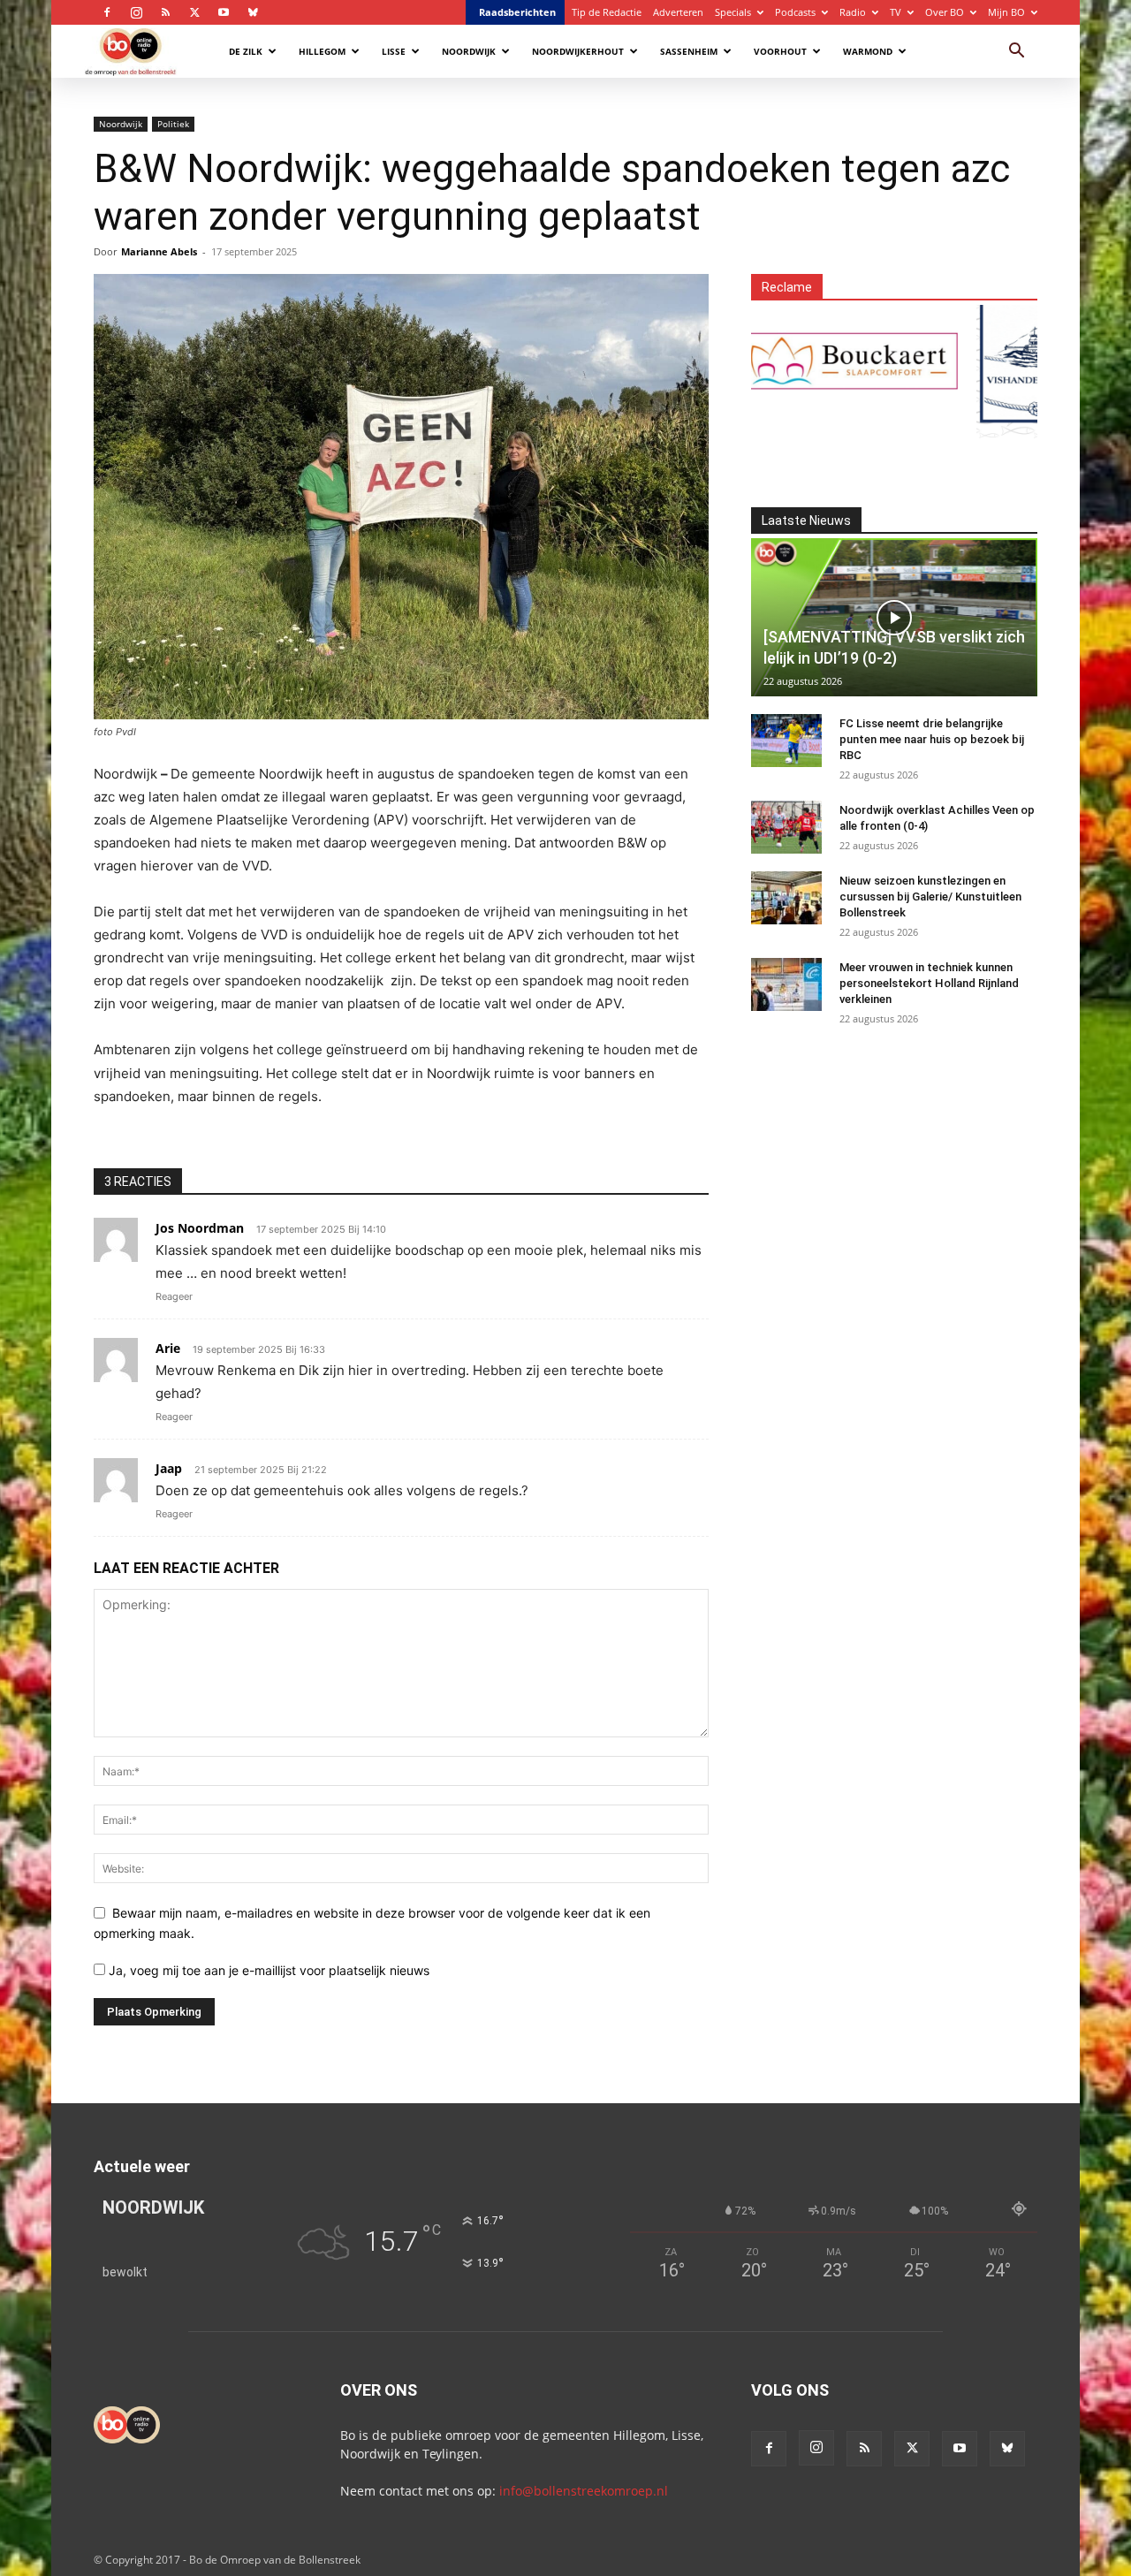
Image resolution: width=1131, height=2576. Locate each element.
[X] (194, 12)
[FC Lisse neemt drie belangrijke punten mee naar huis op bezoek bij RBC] (786, 741)
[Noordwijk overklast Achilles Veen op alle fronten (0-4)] (786, 827)
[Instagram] (136, 12)
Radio (853, 12)
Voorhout (780, 51)
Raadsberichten (517, 12)
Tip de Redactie (607, 12)
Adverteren (678, 12)
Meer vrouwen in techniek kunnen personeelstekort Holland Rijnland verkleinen (929, 983)
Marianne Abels (159, 251)
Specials (733, 12)
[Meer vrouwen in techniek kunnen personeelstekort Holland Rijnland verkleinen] (786, 984)
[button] (1016, 53)
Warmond (868, 51)
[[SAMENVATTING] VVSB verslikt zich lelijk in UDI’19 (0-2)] (894, 617)
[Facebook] (107, 12)
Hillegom (322, 51)
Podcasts (795, 12)
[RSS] (165, 12)
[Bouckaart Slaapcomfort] (801, 361)
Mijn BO (1006, 12)
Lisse (394, 51)
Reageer (174, 1296)
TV (896, 12)
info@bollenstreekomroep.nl (584, 2491)
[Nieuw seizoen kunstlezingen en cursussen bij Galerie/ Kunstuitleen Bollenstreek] (786, 898)
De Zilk (246, 51)
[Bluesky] (253, 12)
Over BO (945, 12)
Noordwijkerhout (578, 51)
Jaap (169, 1468)
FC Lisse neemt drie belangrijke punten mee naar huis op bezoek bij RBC (932, 739)
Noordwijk (469, 51)
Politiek (173, 124)
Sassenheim (689, 51)
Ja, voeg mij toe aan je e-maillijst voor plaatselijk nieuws (267, 1970)
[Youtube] (224, 12)
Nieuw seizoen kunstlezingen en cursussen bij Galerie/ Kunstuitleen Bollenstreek (930, 897)
